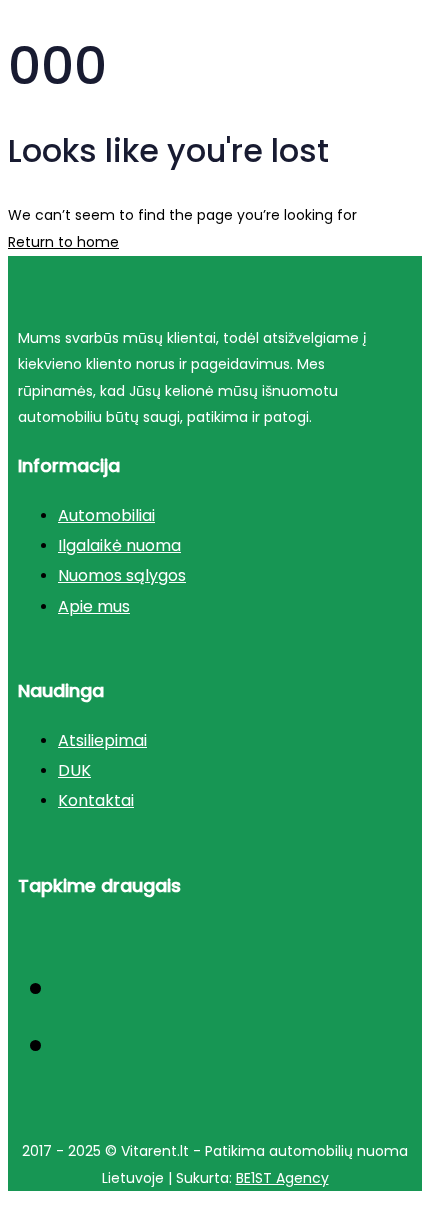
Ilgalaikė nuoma (119, 545)
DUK (74, 770)
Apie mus (94, 606)
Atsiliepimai (102, 740)
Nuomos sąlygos (122, 575)
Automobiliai (106, 515)
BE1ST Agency (282, 1178)
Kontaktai (96, 800)
